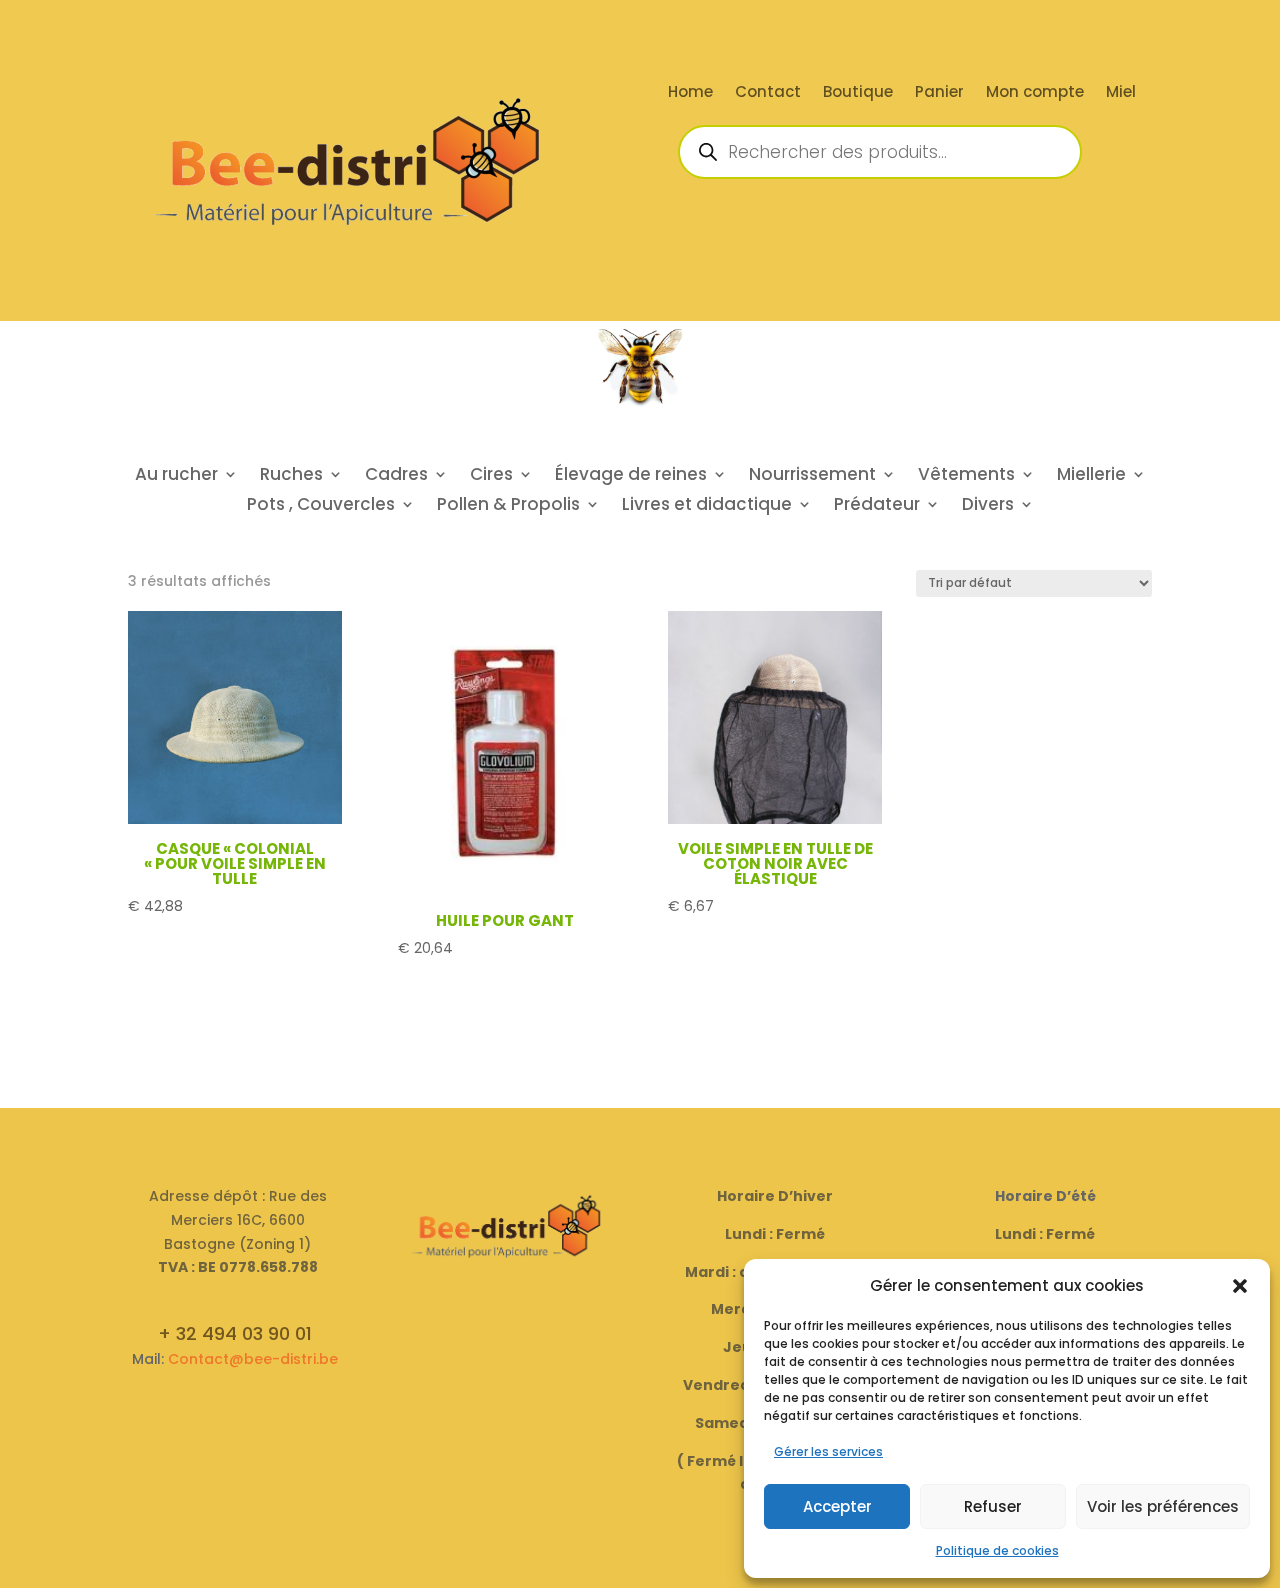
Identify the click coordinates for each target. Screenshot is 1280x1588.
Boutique (858, 93)
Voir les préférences (1163, 1506)
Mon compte (1035, 93)
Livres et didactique (707, 506)
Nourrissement (812, 476)
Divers (988, 506)
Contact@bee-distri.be (253, 1359)
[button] (1240, 1286)
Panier (939, 93)
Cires (491, 476)
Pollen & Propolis (508, 506)
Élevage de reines (631, 476)
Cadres (396, 476)
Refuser (993, 1506)
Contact (768, 93)
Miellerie (1091, 476)
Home (690, 93)
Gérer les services (828, 1451)
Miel (1121, 93)
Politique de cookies (997, 1550)
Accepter (837, 1506)
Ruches (291, 476)
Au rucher (176, 476)
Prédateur (877, 506)
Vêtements (966, 476)
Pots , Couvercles (321, 506)
